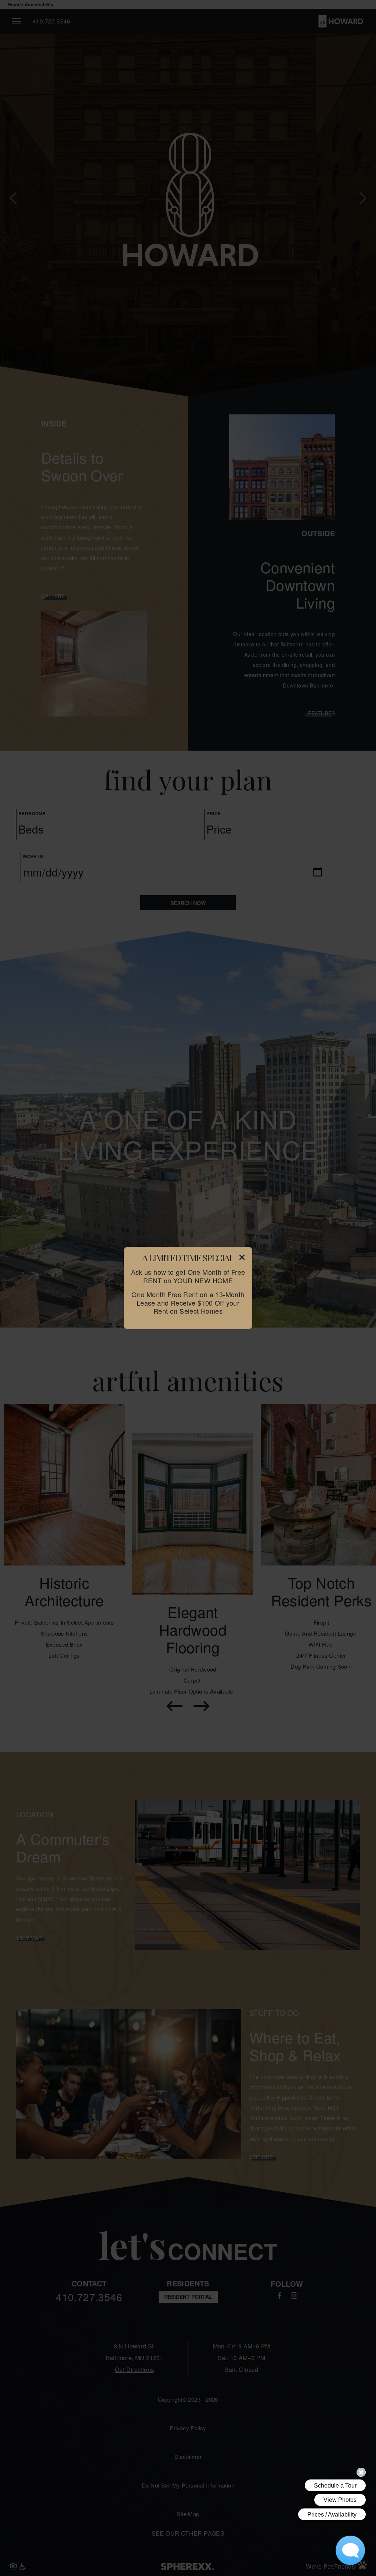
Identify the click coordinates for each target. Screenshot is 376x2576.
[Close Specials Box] (242, 1259)
